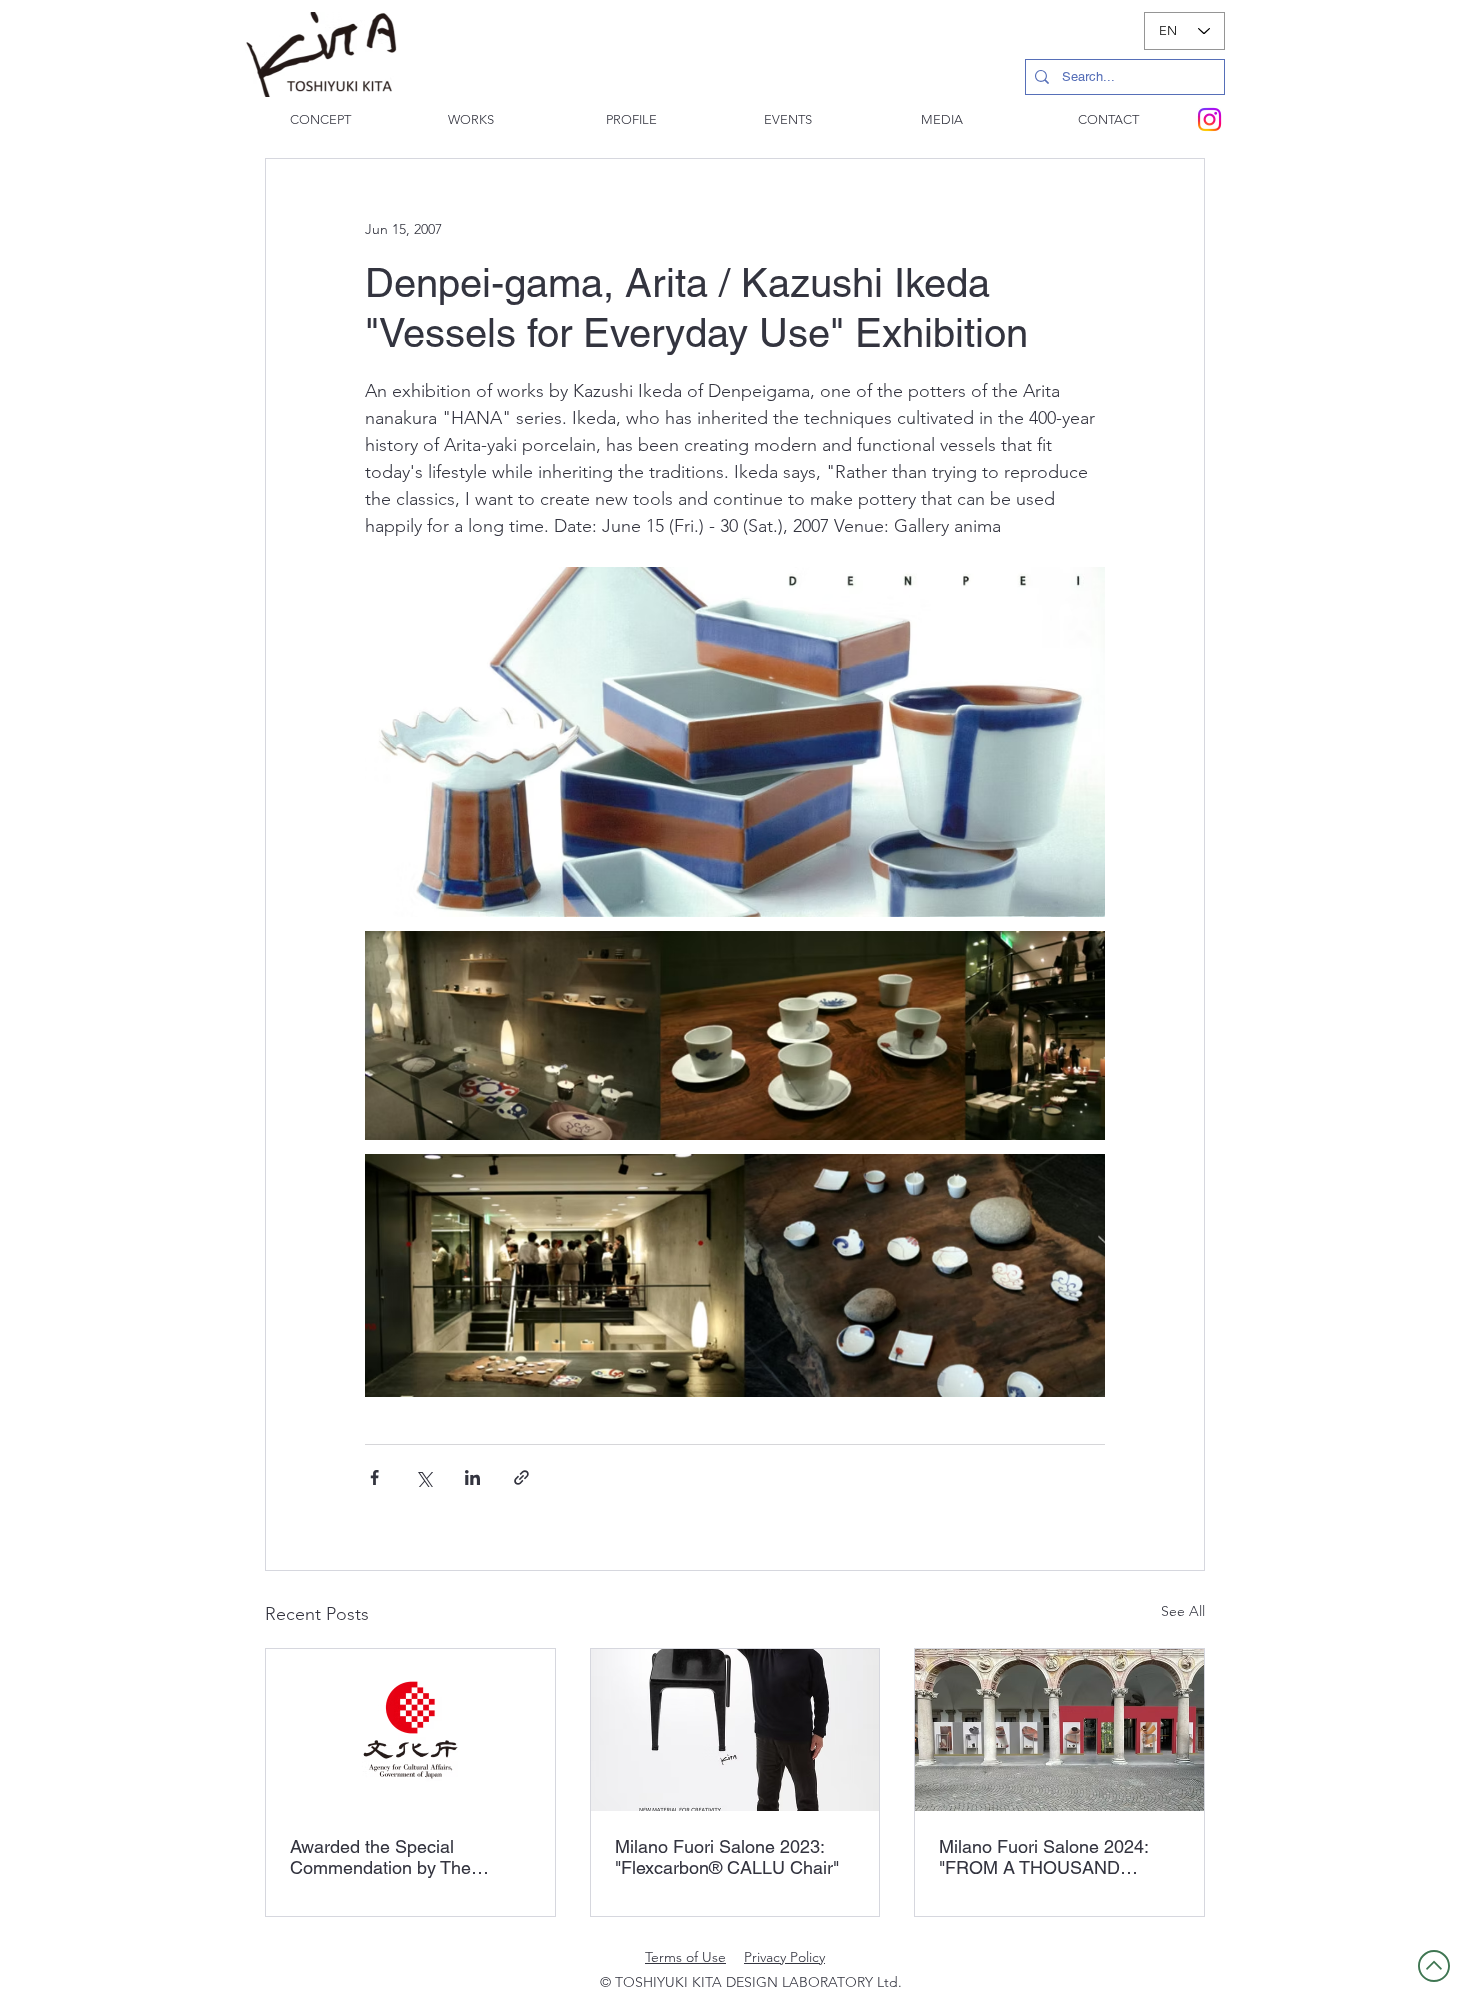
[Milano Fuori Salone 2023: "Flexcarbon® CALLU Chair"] (735, 1730)
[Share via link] (521, 1477)
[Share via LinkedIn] (472, 1477)
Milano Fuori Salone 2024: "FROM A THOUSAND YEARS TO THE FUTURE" (1045, 1857)
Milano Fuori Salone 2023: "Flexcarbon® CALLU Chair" (727, 1857)
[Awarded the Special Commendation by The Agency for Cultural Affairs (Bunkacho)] (410, 1730)
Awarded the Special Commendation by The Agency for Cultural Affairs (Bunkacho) (393, 1857)
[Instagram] (1209, 119)
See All (1183, 1611)
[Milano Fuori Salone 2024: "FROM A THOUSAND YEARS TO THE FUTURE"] (1059, 1730)
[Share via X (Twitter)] (423, 1477)
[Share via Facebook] (374, 1477)
